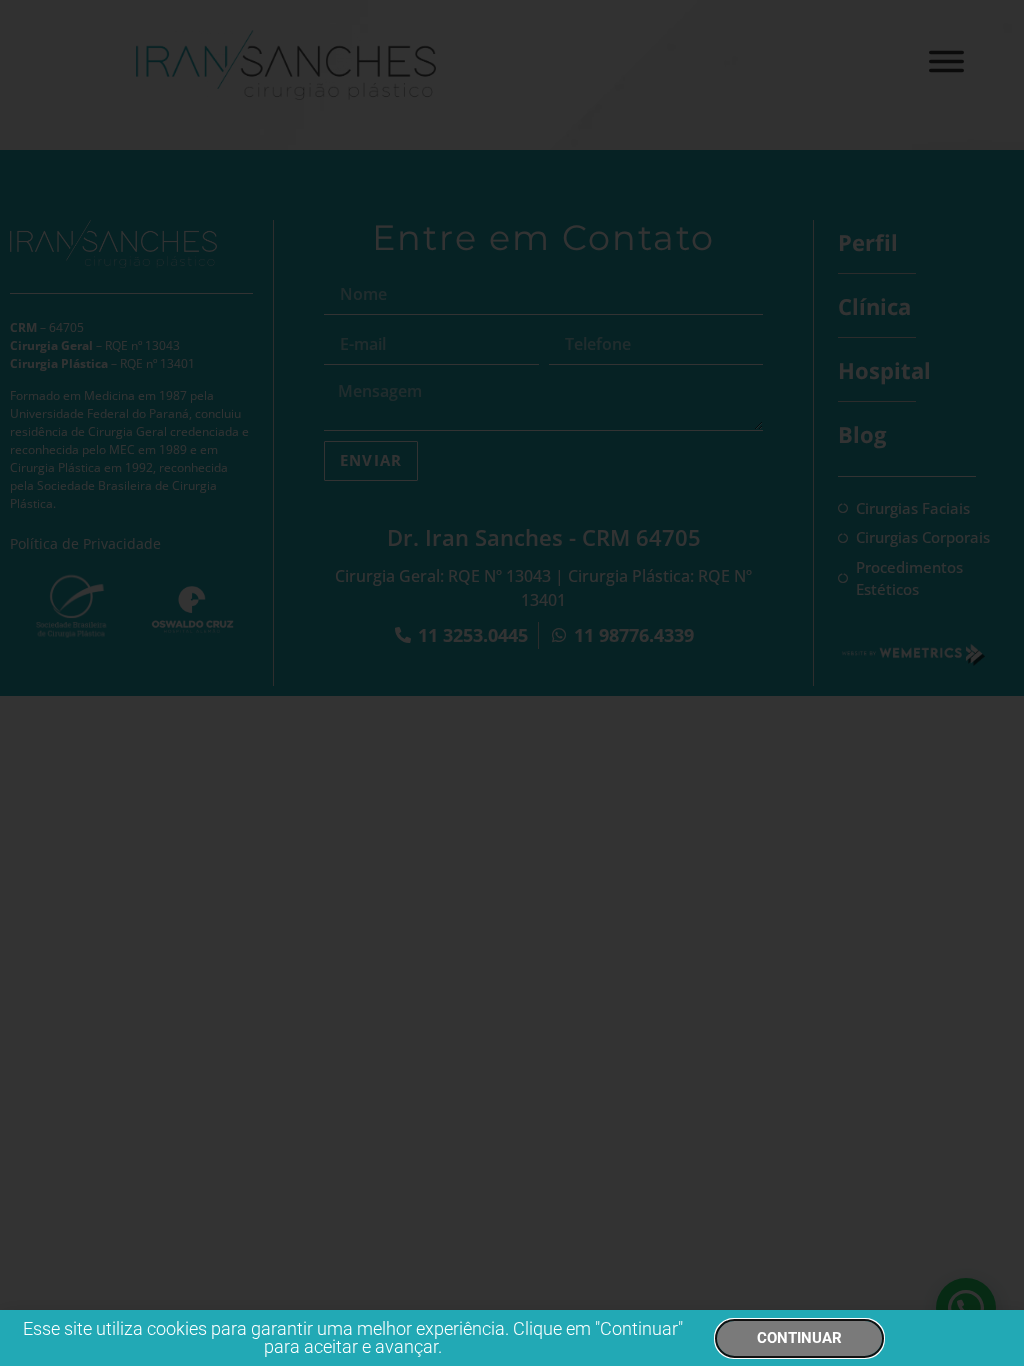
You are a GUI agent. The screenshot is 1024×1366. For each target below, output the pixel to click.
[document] (512, 683)
